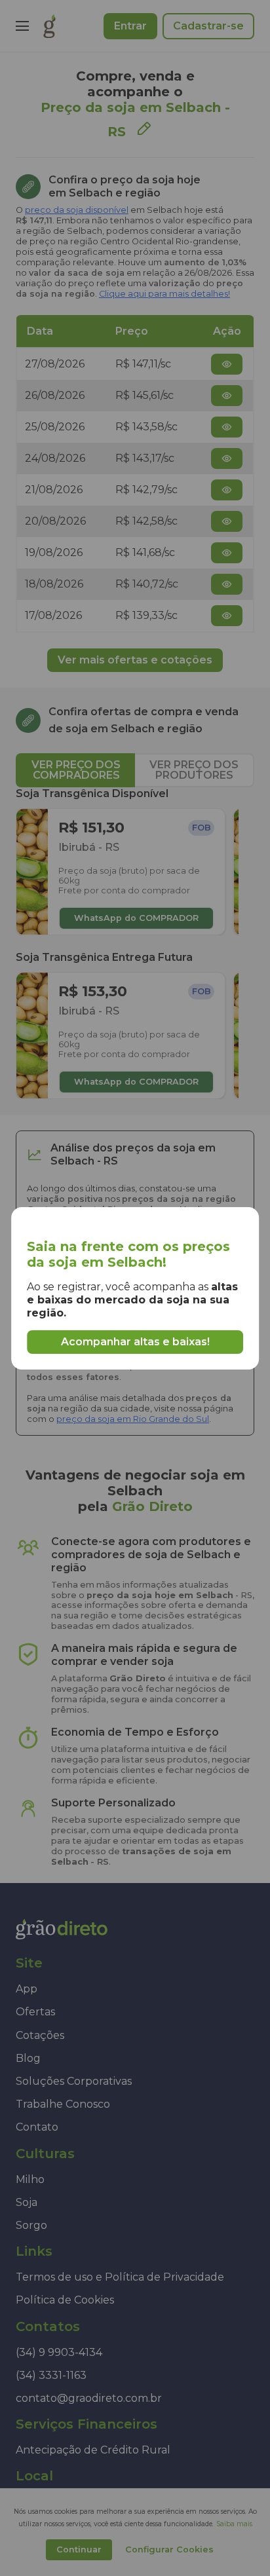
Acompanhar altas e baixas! (135, 1342)
